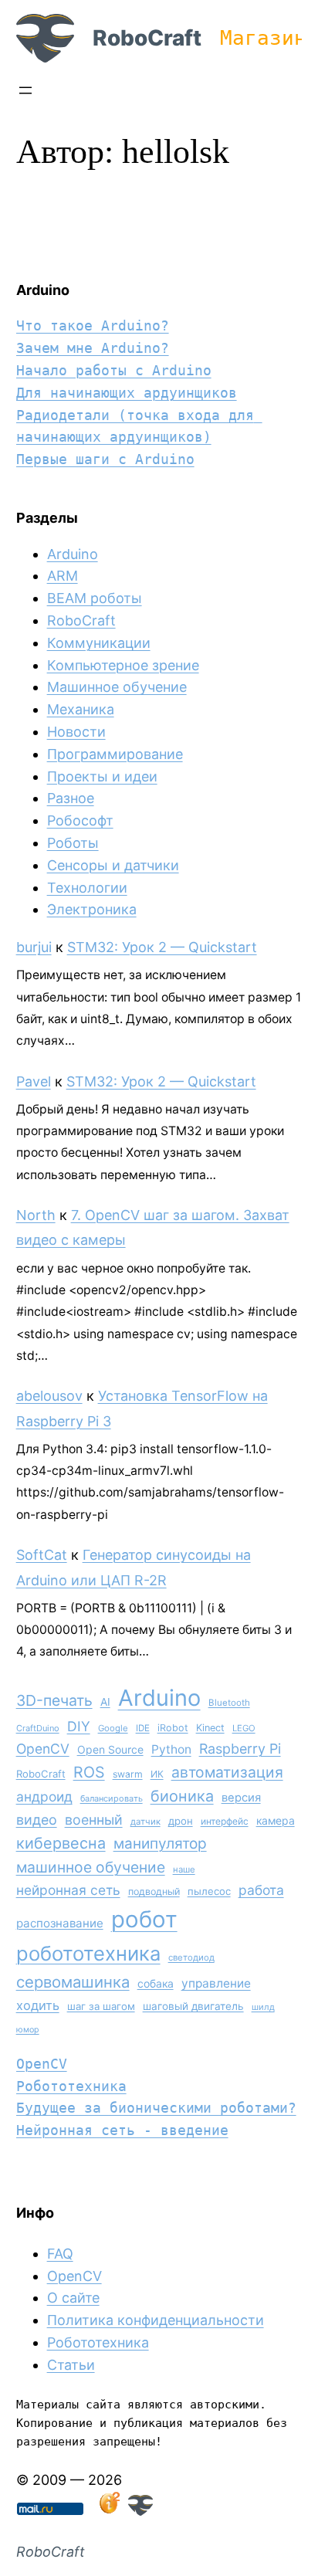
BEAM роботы (95, 598)
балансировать (112, 1798)
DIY (79, 1726)
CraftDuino (38, 1728)
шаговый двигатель (193, 2006)
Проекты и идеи (102, 776)
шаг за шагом (101, 2006)
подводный (154, 1891)
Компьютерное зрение (123, 665)
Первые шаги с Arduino (105, 459)
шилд (263, 2007)
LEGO (244, 1728)
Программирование (115, 754)
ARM (63, 576)
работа (261, 1890)
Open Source (110, 1749)
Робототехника (71, 2086)
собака (156, 1983)
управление (216, 1983)
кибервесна (61, 1843)
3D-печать (54, 1700)
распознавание (60, 1923)
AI (105, 1702)
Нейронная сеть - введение (122, 2130)
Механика (81, 709)
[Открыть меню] (25, 90)
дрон (181, 1821)
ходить (38, 2005)
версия (241, 1798)
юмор (28, 2030)
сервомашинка (73, 1982)
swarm (128, 1774)
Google (113, 1728)
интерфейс (225, 1821)
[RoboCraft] (140, 2511)
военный (94, 1820)
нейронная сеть (68, 1890)
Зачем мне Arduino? (93, 348)
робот (144, 1919)
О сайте (73, 2298)
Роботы (73, 843)
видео (37, 1820)
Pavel (34, 1081)
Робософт (80, 820)
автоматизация (227, 1772)
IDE (143, 1728)
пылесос (209, 1891)
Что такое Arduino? (93, 325)
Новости (76, 732)
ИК (157, 1774)
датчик (145, 1822)
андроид (44, 1796)
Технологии (87, 888)
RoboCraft (147, 38)
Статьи (71, 2365)
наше (184, 1869)
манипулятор (160, 1844)
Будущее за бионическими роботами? (156, 2108)
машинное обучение (91, 1867)
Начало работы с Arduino (114, 370)
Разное (71, 798)
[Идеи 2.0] (108, 2511)
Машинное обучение (117, 687)
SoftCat (42, 1555)
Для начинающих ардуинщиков (127, 393)
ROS (89, 1772)
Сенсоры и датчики (113, 865)
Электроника (92, 909)
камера (276, 1820)
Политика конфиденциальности (156, 2320)
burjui (34, 947)
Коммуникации (99, 643)
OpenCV (43, 1749)
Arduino (73, 554)
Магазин (263, 38)
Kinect (210, 1728)
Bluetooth (229, 1703)
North (36, 1215)
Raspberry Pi (240, 1749)
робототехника (88, 1953)
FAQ (60, 2254)
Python (171, 1749)
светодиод (191, 1957)
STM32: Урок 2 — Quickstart (162, 947)
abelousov (49, 1396)
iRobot (173, 1728)
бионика (182, 1796)
